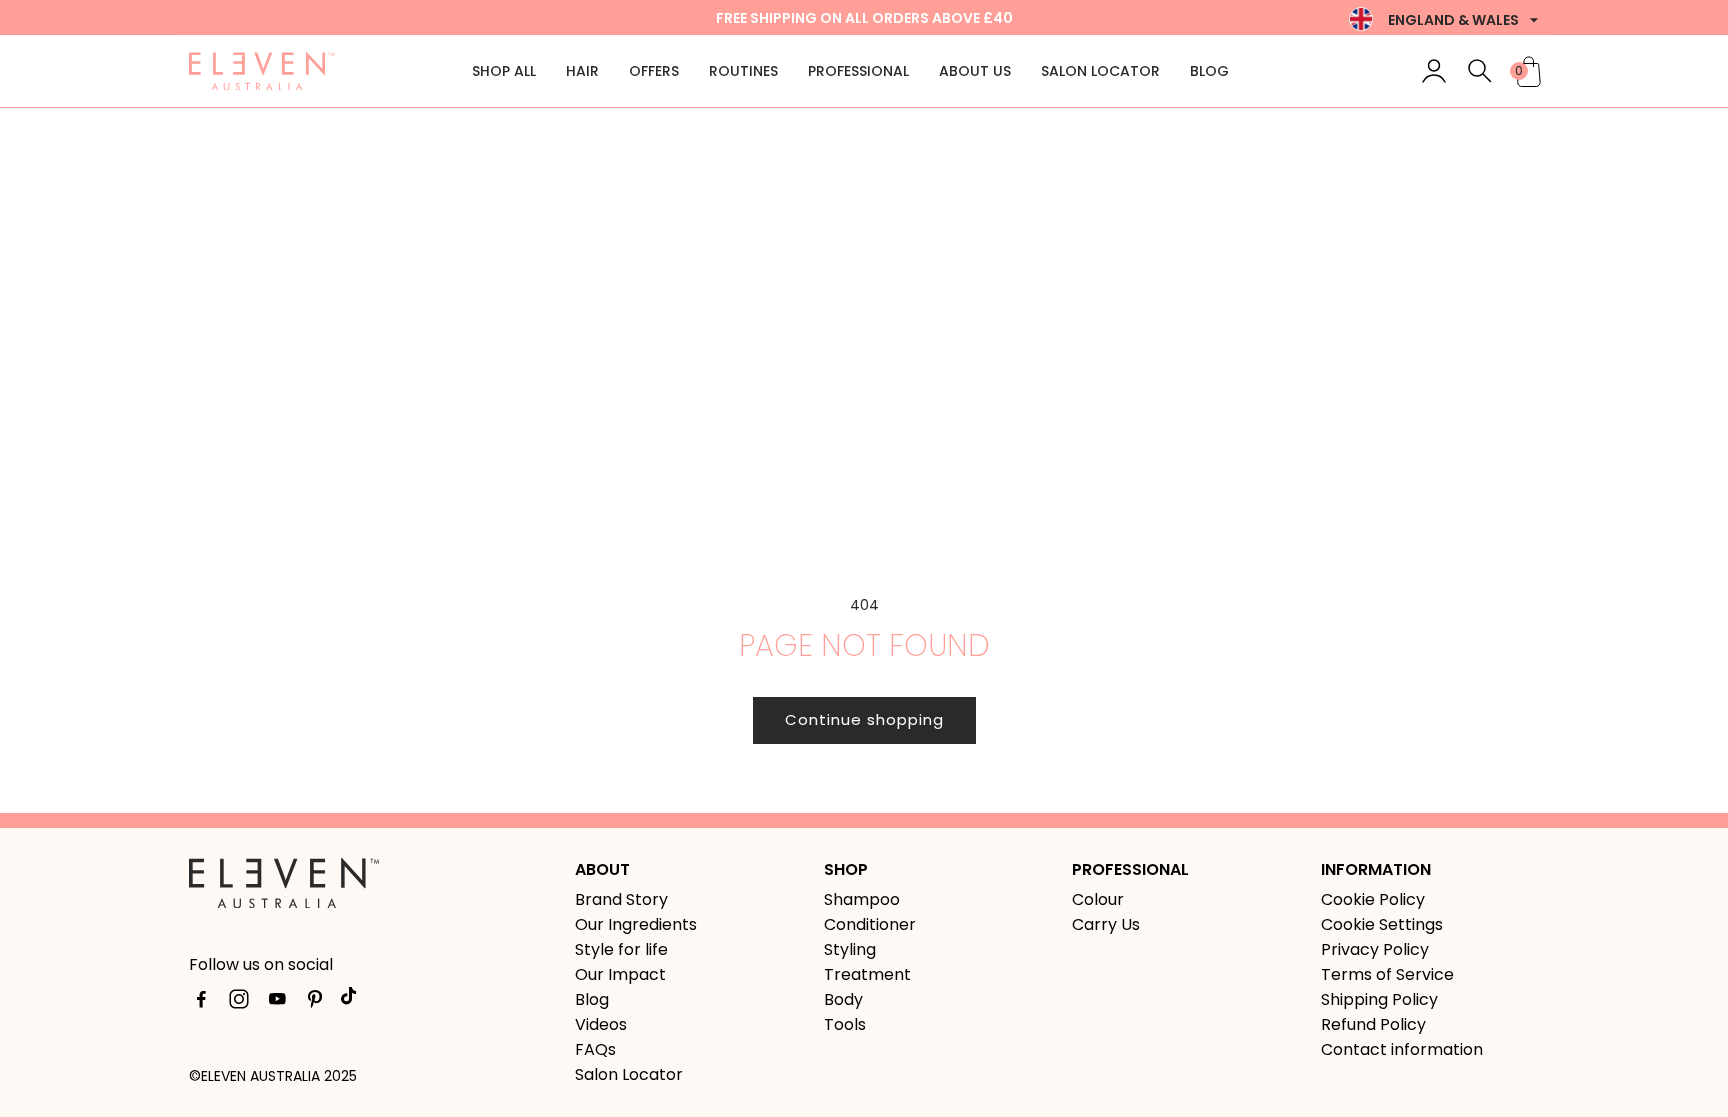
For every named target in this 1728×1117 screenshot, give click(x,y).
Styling (850, 949)
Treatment (867, 974)
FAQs (595, 1049)
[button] (1480, 71)
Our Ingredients (636, 924)
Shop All (504, 71)
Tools (845, 1024)
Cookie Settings (1382, 924)
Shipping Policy (1379, 999)
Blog (1209, 71)
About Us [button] (975, 71)
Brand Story (621, 899)
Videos (601, 1024)
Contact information (1402, 1049)
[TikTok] (353, 1003)
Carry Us (1106, 924)
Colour (1098, 899)
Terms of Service (1387, 974)
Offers (654, 71)
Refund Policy (1373, 1024)
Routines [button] (743, 71)
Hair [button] (582, 71)
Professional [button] (858, 71)
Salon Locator (1100, 71)
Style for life (621, 949)
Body (843, 999)
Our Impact (620, 974)
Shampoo (862, 899)
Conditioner (870, 924)
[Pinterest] (315, 1003)
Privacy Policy (1375, 949)
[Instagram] (239, 1003)
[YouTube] (277, 1003)
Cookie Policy (1373, 899)
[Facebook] (201, 1003)
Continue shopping (864, 719)
